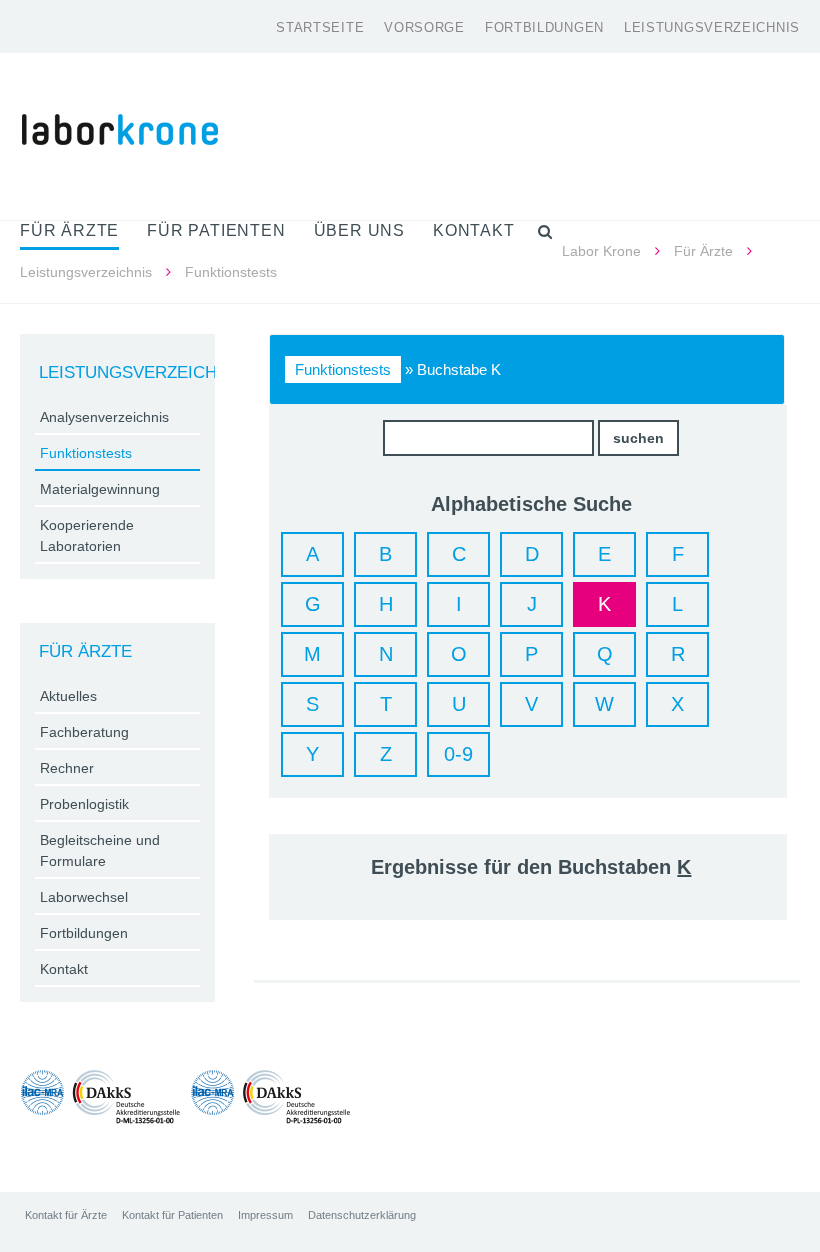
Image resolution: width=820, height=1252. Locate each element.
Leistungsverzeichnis (712, 27)
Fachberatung (84, 732)
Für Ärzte (703, 251)
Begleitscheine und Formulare (100, 850)
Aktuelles (68, 696)
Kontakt (64, 969)
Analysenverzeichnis (104, 417)
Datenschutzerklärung (362, 1215)
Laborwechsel (84, 897)
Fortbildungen (544, 27)
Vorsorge (424, 27)
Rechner (67, 768)
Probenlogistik (84, 804)
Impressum (265, 1215)
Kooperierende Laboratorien (87, 535)
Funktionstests (343, 369)
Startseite (320, 27)
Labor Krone (601, 251)
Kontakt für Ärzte (66, 1215)
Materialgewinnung (100, 489)
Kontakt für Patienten (172, 1215)
